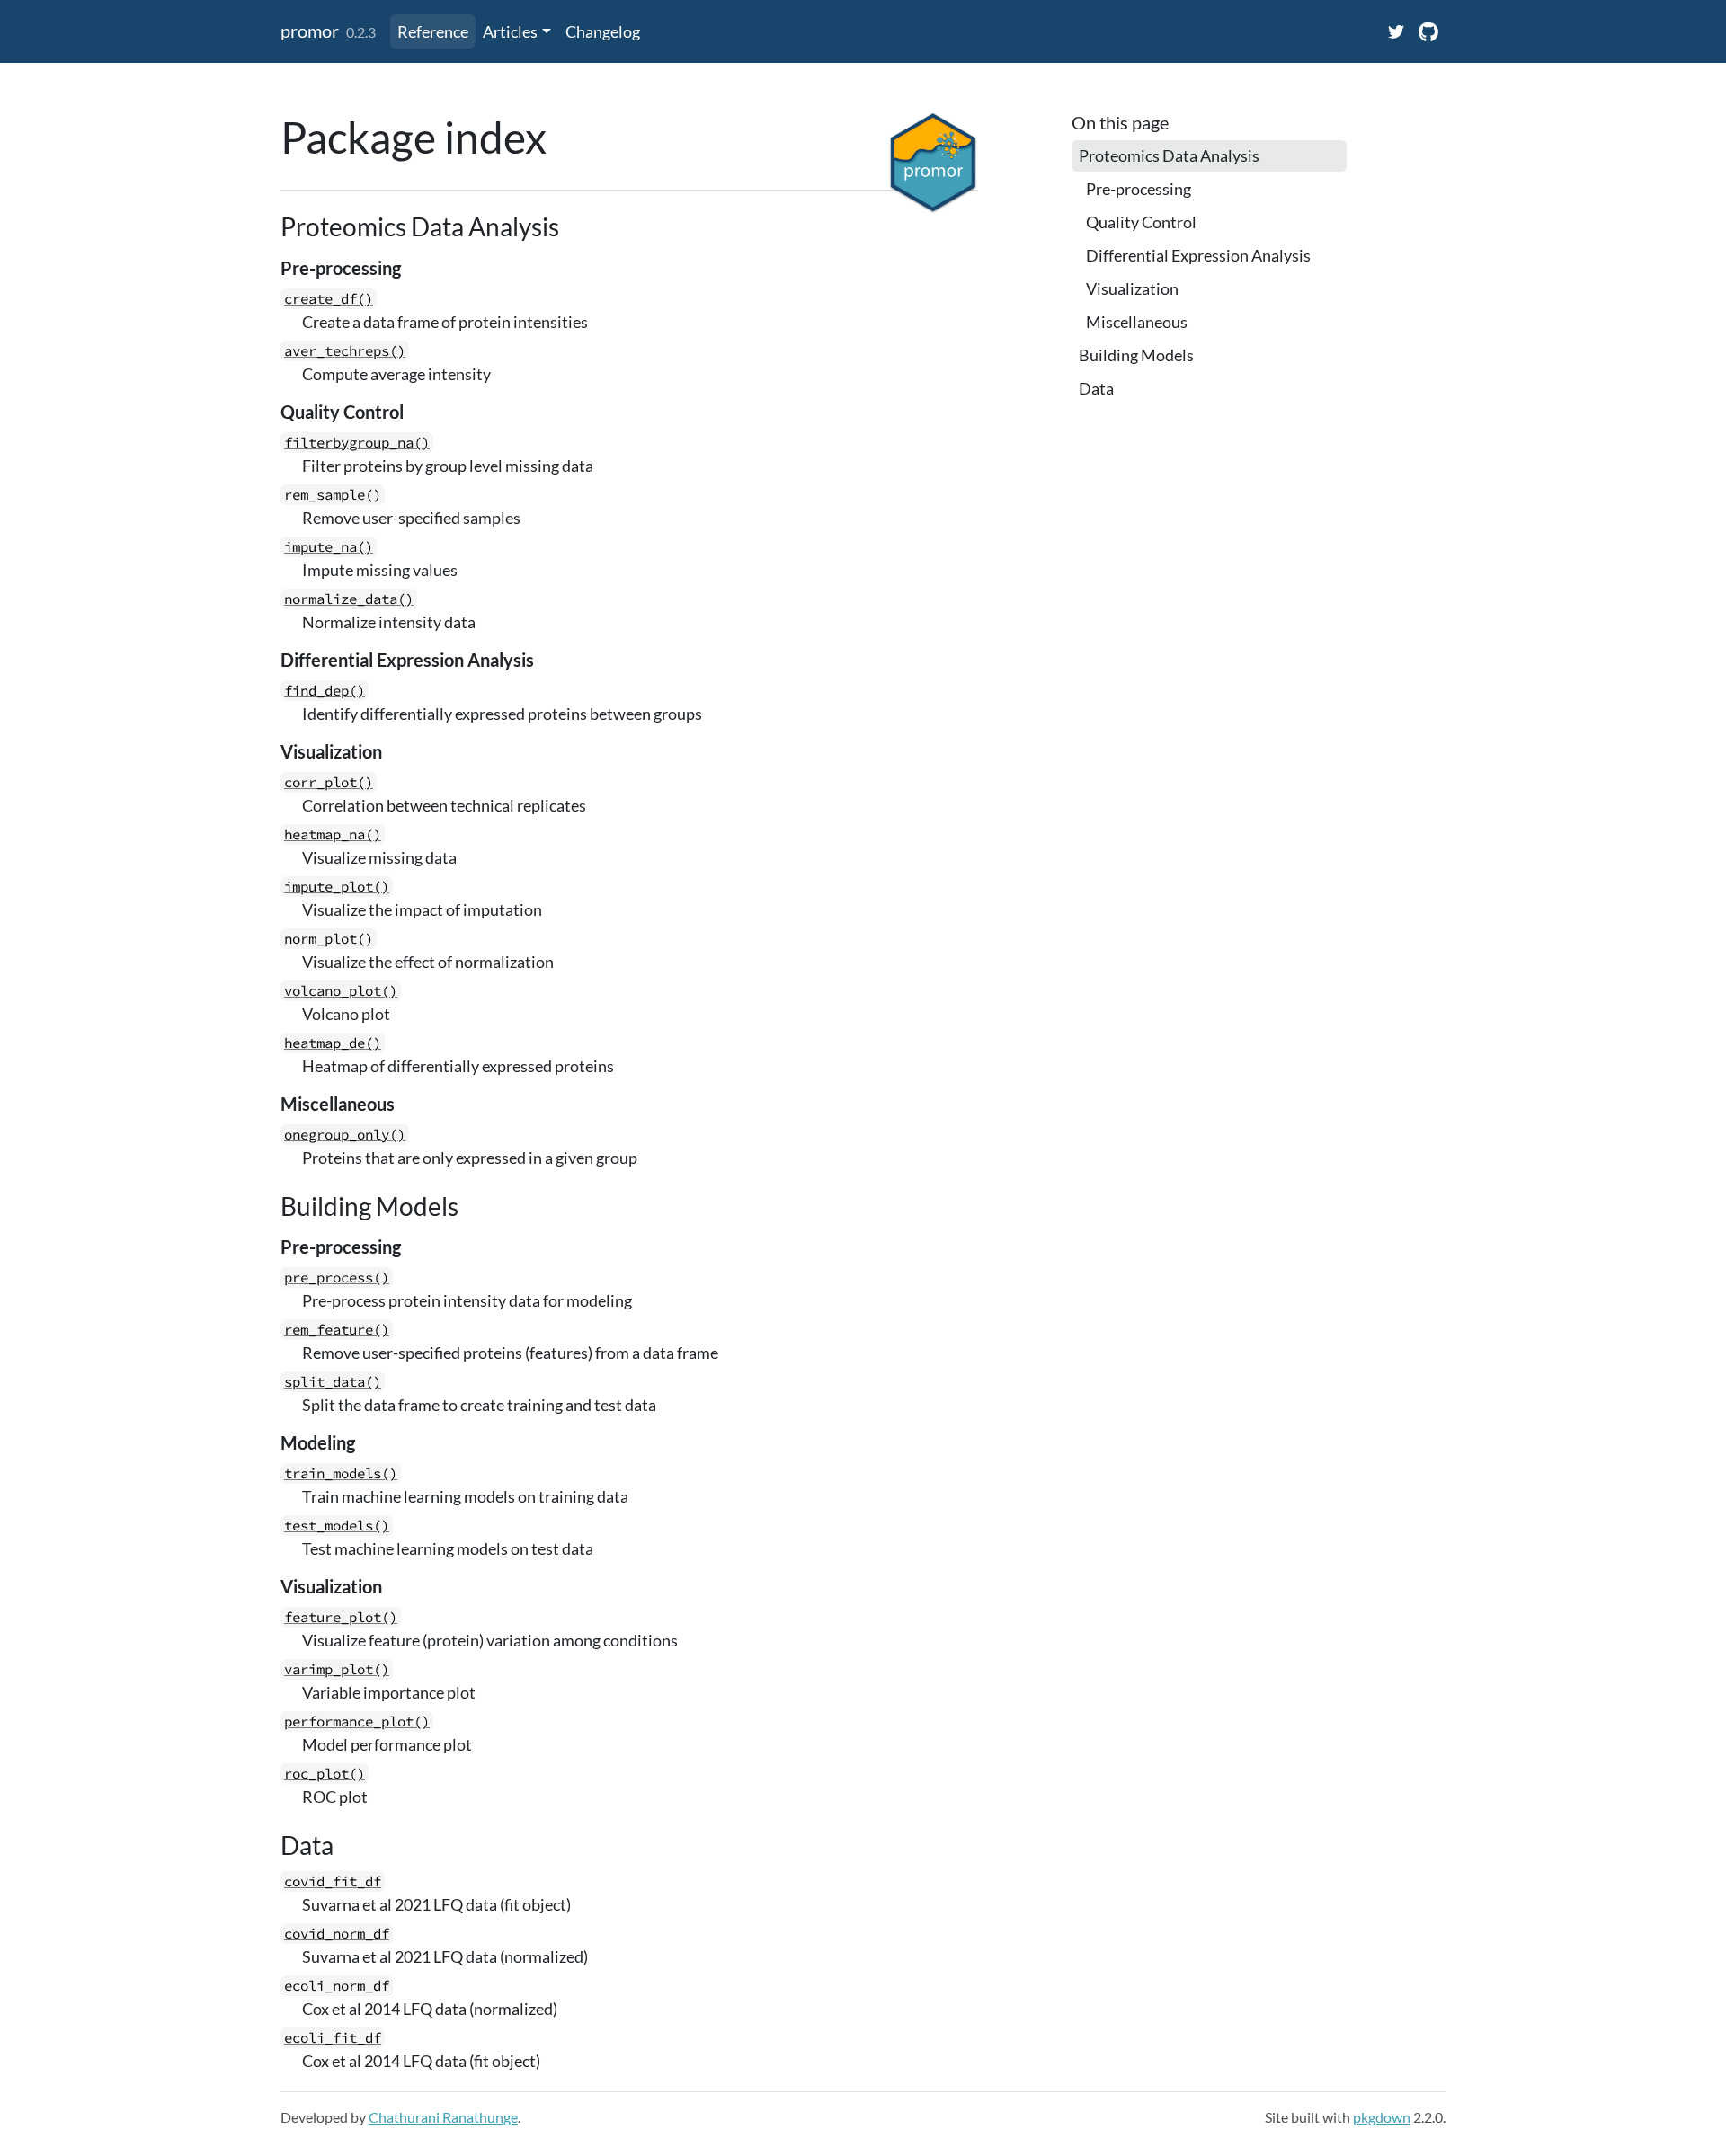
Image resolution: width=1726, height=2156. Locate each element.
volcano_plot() (341, 991)
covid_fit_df (333, 1881)
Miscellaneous (1137, 322)
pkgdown (1382, 2117)
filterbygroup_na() (357, 443)
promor (310, 31)
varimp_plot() (337, 1669)
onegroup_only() (345, 1135)
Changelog (603, 31)
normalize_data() (349, 599)
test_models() (337, 1526)
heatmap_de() (333, 1043)
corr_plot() (329, 782)
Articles (510, 31)
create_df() (329, 299)
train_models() (341, 1473)
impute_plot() (337, 887)
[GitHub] (1428, 31)
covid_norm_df (337, 1934)
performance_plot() (357, 1721)
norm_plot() (329, 939)
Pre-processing (1139, 189)
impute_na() (329, 547)
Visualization (1132, 288)
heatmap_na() (333, 834)
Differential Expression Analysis (1198, 255)
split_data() (333, 1382)
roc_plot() (325, 1774)
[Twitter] (1396, 31)
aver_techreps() (345, 351)
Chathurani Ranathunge (443, 2117)
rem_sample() (333, 495)
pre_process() (337, 1278)
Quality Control (1141, 222)
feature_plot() (341, 1617)
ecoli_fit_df (333, 2038)
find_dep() (325, 691)
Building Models (1136, 355)
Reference (433, 31)
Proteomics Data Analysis (1169, 155)
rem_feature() (337, 1330)
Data (1096, 388)
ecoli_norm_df (337, 1986)
